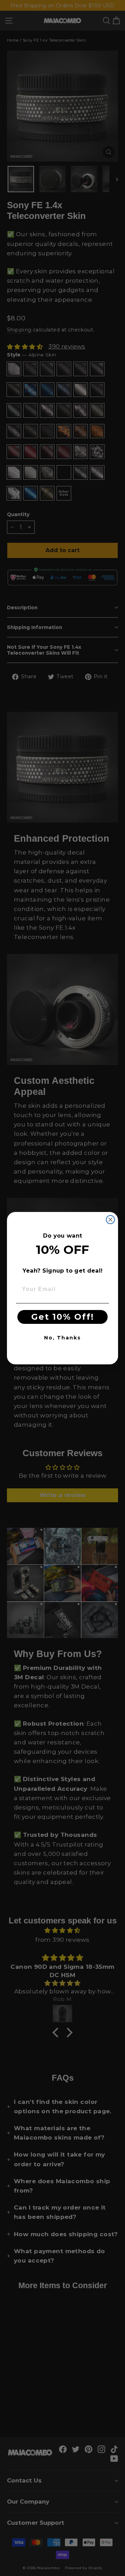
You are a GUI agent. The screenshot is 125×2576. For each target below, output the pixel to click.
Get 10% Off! (63, 1317)
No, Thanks (62, 1338)
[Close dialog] (110, 1220)
